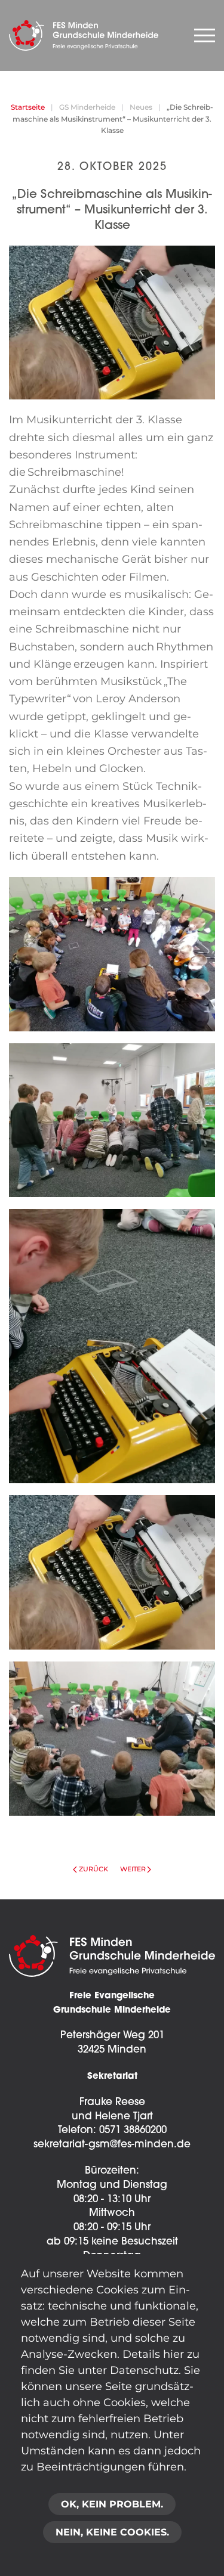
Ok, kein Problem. (112, 2504)
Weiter (133, 1869)
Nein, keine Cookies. (112, 2532)
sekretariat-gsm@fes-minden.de (112, 2145)
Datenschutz (144, 2370)
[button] (112, 954)
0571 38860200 (133, 2130)
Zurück (93, 1869)
